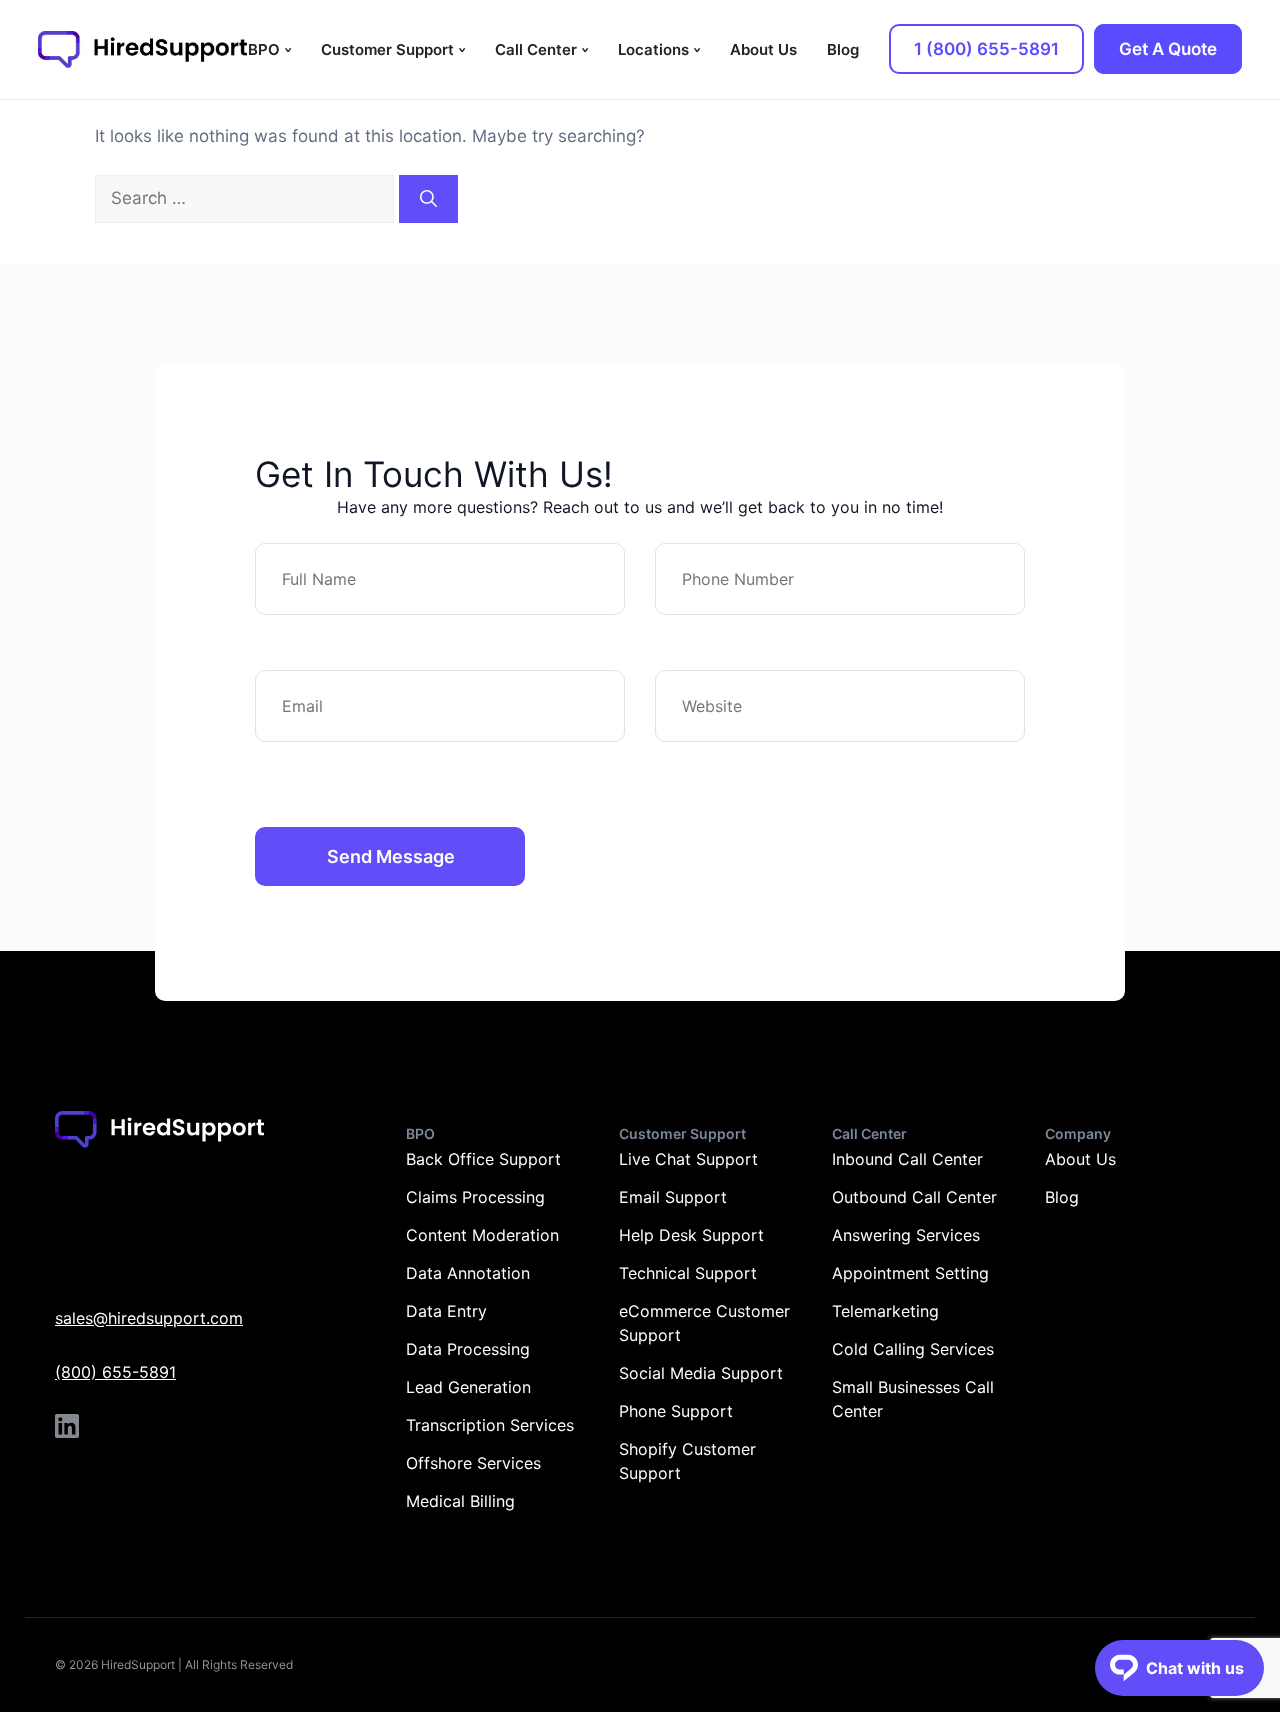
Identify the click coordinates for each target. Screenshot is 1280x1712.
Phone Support (676, 1411)
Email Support (673, 1197)
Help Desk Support (691, 1235)
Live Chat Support (688, 1159)
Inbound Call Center (907, 1159)
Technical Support (688, 1273)
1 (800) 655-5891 (986, 49)
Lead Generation (468, 1387)
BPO (264, 49)
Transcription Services (490, 1425)
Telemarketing (885, 1311)
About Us (763, 49)
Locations (653, 49)
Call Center (536, 49)
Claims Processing (475, 1197)
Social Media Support (701, 1373)
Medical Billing (460, 1501)
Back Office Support (483, 1159)
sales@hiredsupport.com (149, 1318)
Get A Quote (1168, 49)
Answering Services (906, 1235)
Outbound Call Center (914, 1197)
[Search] (428, 199)
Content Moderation (482, 1235)
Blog (843, 49)
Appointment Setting (910, 1273)
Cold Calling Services (913, 1349)
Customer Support (387, 49)
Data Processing (468, 1349)
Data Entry (446, 1311)
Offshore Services (473, 1463)
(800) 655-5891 (115, 1372)
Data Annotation (468, 1273)
